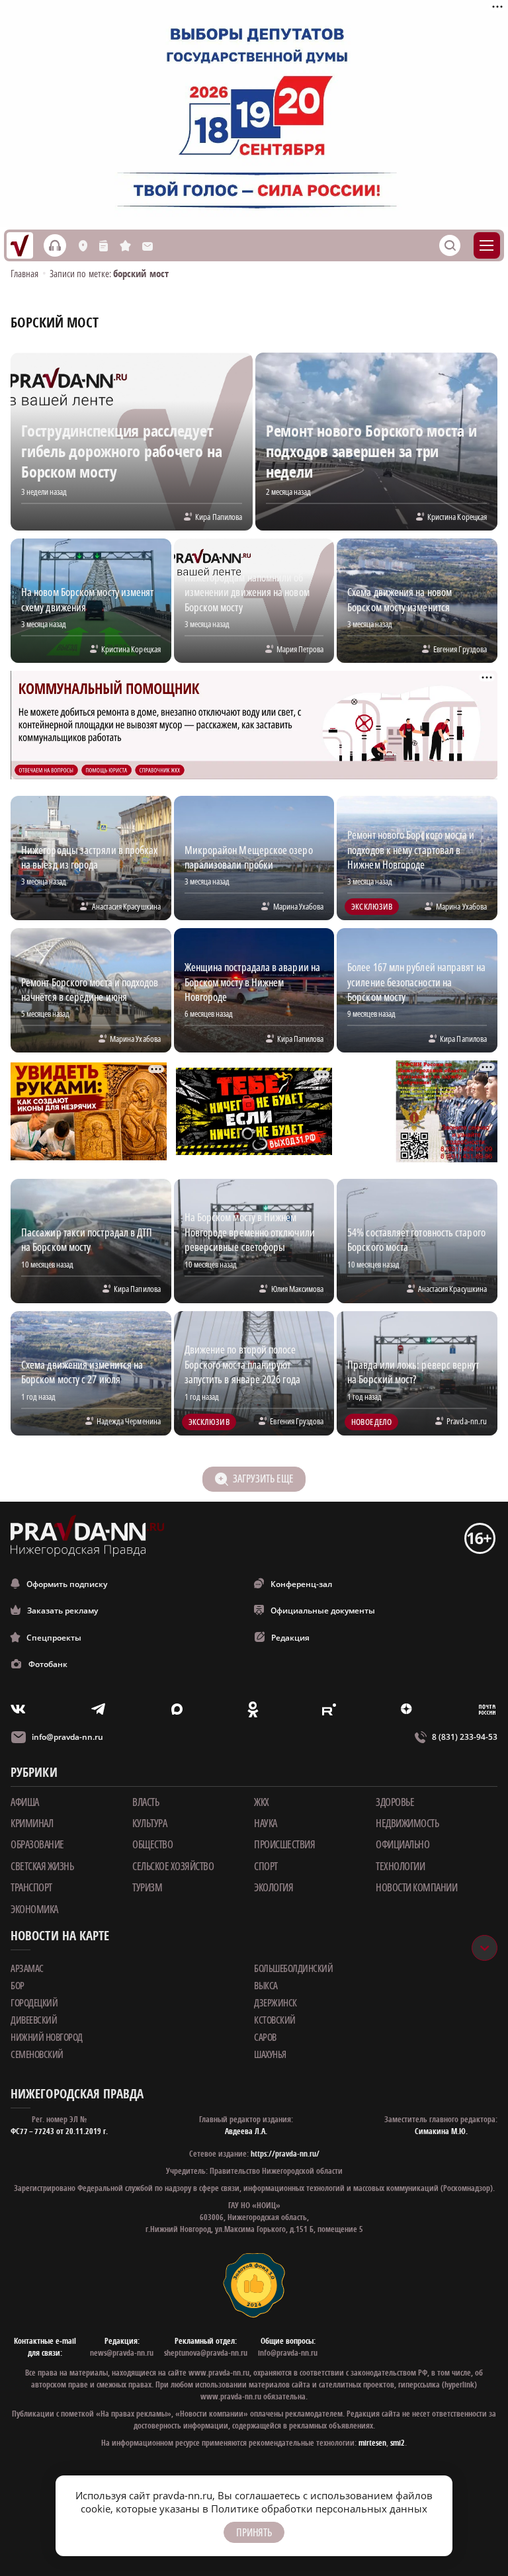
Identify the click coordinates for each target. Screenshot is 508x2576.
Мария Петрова (300, 649)
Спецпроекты (54, 1638)
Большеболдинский (293, 1968)
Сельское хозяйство (173, 1866)
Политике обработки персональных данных (319, 2509)
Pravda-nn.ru (467, 1421)
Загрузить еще (263, 1479)
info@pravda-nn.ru (67, 1737)
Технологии (400, 1866)
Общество (152, 1844)
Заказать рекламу (63, 1610)
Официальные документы (323, 1610)
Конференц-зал (301, 1584)
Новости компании (416, 1887)
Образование (37, 1844)
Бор (18, 1985)
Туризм (147, 1887)
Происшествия (284, 1844)
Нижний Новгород (47, 2037)
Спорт (266, 1866)
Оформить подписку (67, 1584)
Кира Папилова (219, 517)
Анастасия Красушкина (126, 906)
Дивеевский (34, 2020)
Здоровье (395, 1802)
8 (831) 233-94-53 (465, 1737)
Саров (265, 2037)
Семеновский (37, 2054)
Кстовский (275, 2020)
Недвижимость (407, 1823)
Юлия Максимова (297, 1289)
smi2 (398, 2443)
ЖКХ (262, 1802)
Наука (266, 1823)
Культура (149, 1823)
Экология (274, 1887)
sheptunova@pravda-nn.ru (206, 2353)
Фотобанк (48, 1664)
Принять (254, 2532)
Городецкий (34, 2002)
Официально (402, 1844)
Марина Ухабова (298, 906)
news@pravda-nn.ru (122, 2353)
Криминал (32, 1823)
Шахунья (270, 2054)
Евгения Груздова (460, 649)
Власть (146, 1802)
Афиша (25, 1802)
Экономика (34, 1909)
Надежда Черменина (129, 1421)
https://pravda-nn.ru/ (285, 2154)
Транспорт (31, 1887)
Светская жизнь (42, 1866)
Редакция (290, 1638)
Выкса (266, 1985)
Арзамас (27, 1968)
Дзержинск (275, 2002)
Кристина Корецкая (457, 517)
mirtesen (372, 2443)
